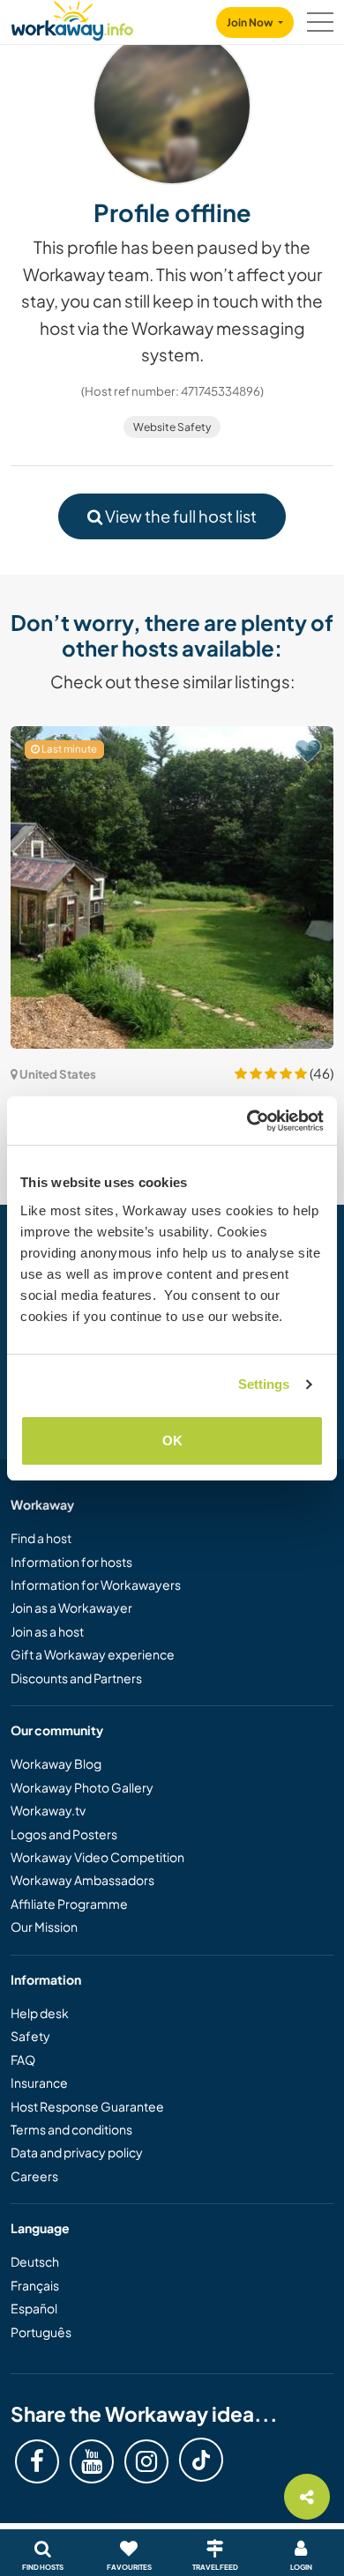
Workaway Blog (56, 1763)
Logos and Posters (64, 1834)
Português (41, 2332)
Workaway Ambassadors (82, 1880)
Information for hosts (71, 1562)
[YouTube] (92, 2461)
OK (172, 1440)
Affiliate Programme (69, 1904)
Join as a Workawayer (71, 1607)
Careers (34, 2176)
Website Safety (172, 427)
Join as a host (47, 1631)
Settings (264, 1384)
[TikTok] (201, 2460)
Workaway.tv (48, 1810)
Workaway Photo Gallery (82, 1787)
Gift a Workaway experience (93, 1654)
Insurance (39, 2082)
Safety (30, 2036)
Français (35, 2285)
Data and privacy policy (77, 2152)
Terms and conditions (71, 2129)
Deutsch (35, 2261)
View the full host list (179, 516)
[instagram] (146, 2461)
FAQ (23, 2060)
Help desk (40, 2013)
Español (34, 2308)
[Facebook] (37, 2461)
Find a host (41, 1538)
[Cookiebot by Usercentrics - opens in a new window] (247, 1121)
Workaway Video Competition (97, 1857)
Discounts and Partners (76, 1678)
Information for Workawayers (96, 1585)
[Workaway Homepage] (72, 18)
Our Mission (44, 1926)
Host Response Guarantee (87, 2106)
